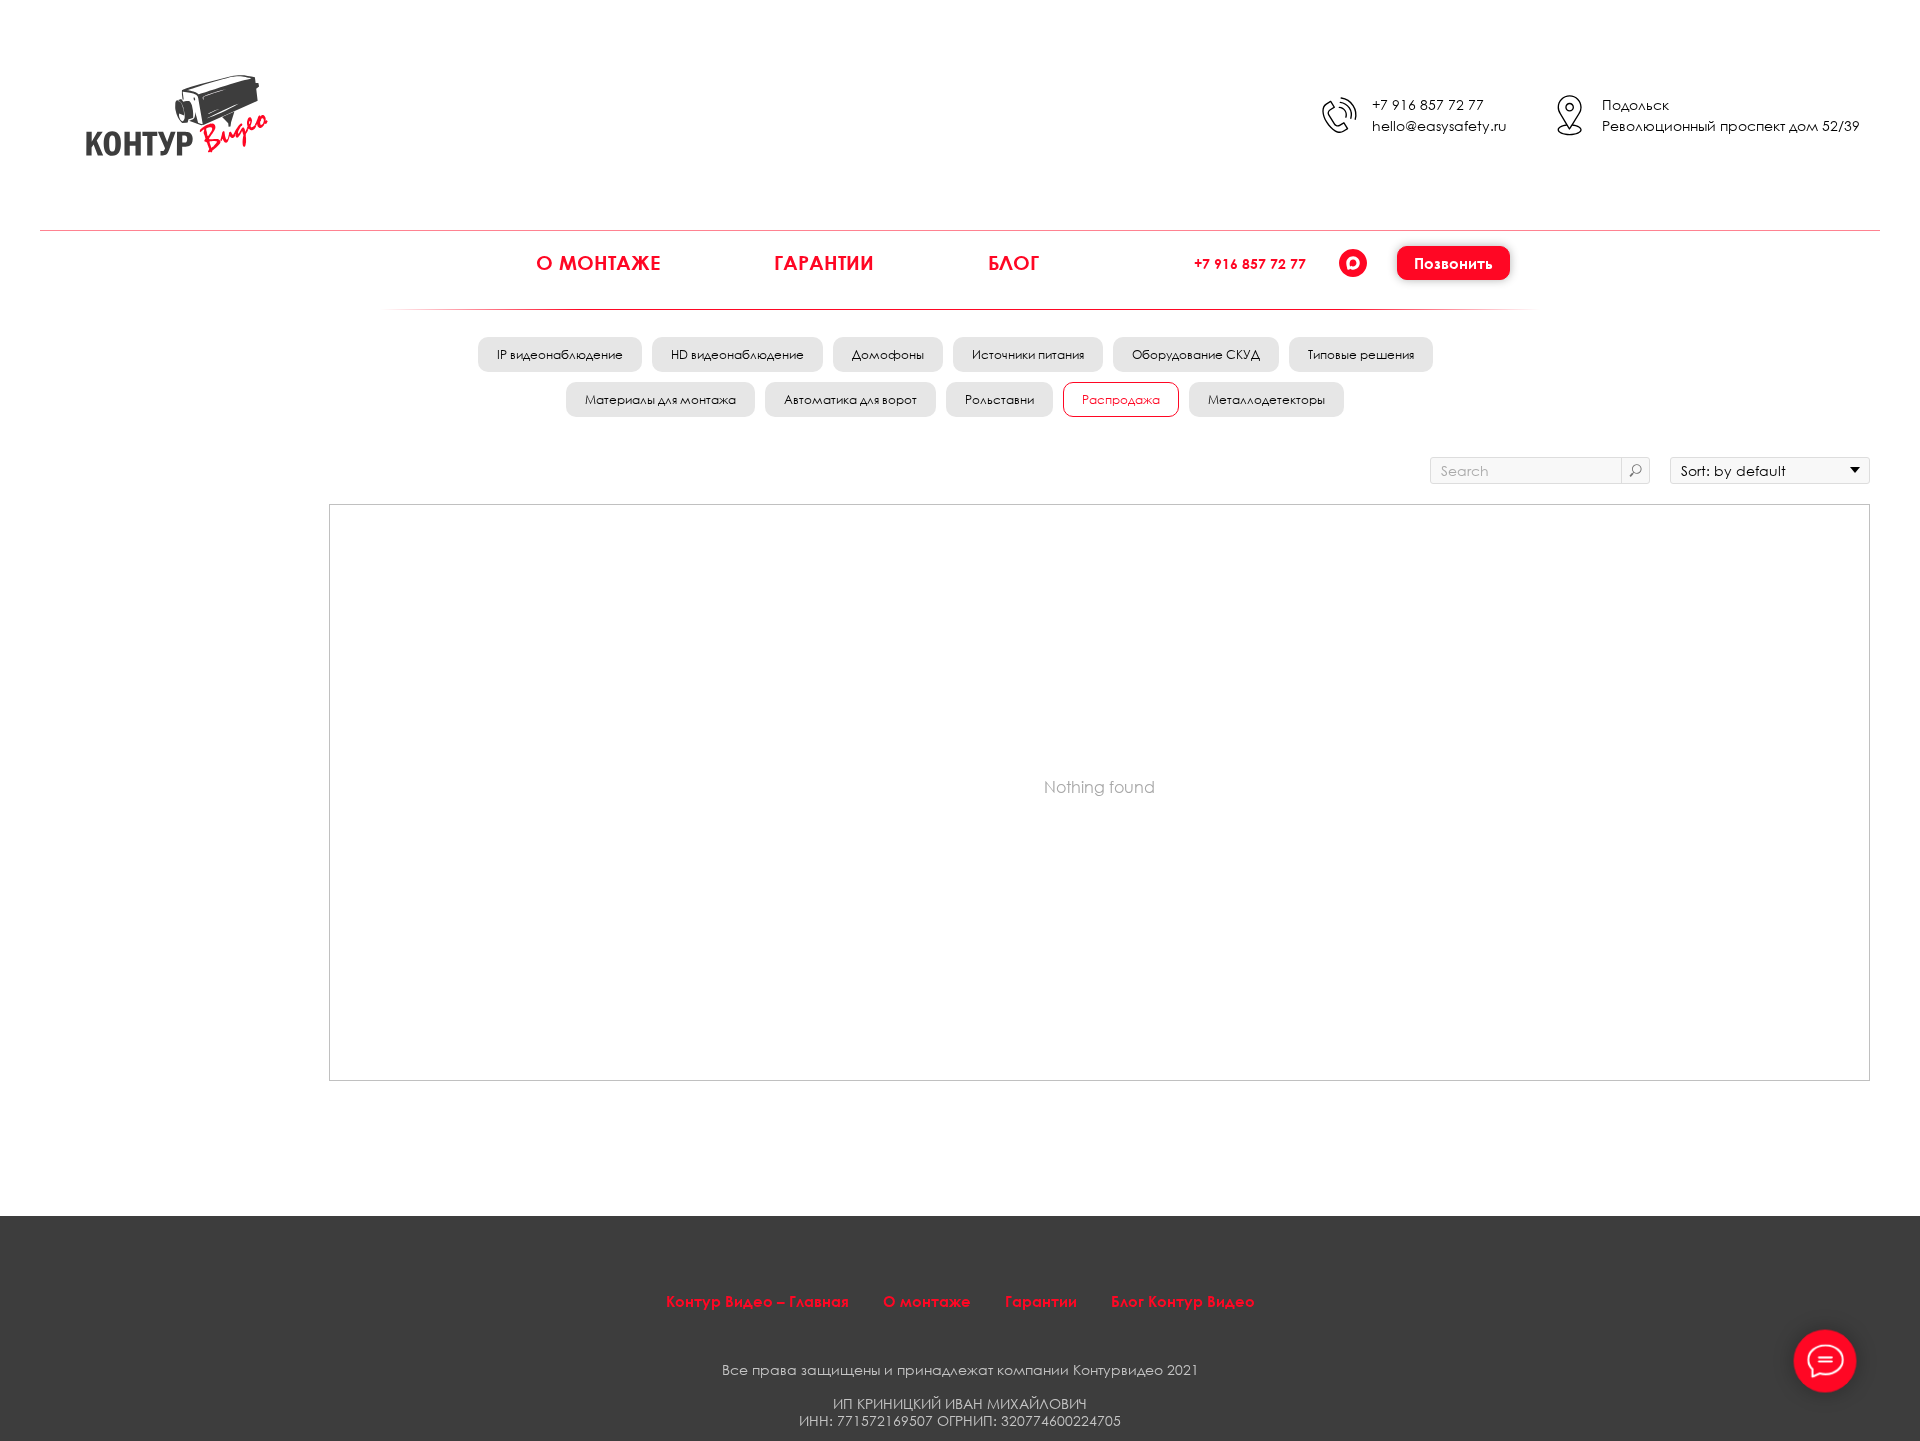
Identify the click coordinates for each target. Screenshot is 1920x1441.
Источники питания (1028, 354)
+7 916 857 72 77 (1428, 104)
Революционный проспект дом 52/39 (1731, 125)
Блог (1013, 262)
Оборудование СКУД (1196, 354)
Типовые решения (1361, 354)
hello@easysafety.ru (1439, 125)
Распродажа (1121, 399)
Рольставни (999, 399)
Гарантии (824, 262)
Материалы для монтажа (660, 399)
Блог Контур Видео (1183, 1301)
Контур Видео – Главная (757, 1301)
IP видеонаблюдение (560, 354)
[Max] (1353, 263)
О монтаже (598, 262)
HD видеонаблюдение (737, 354)
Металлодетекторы (1266, 399)
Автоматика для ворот (850, 399)
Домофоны (888, 354)
